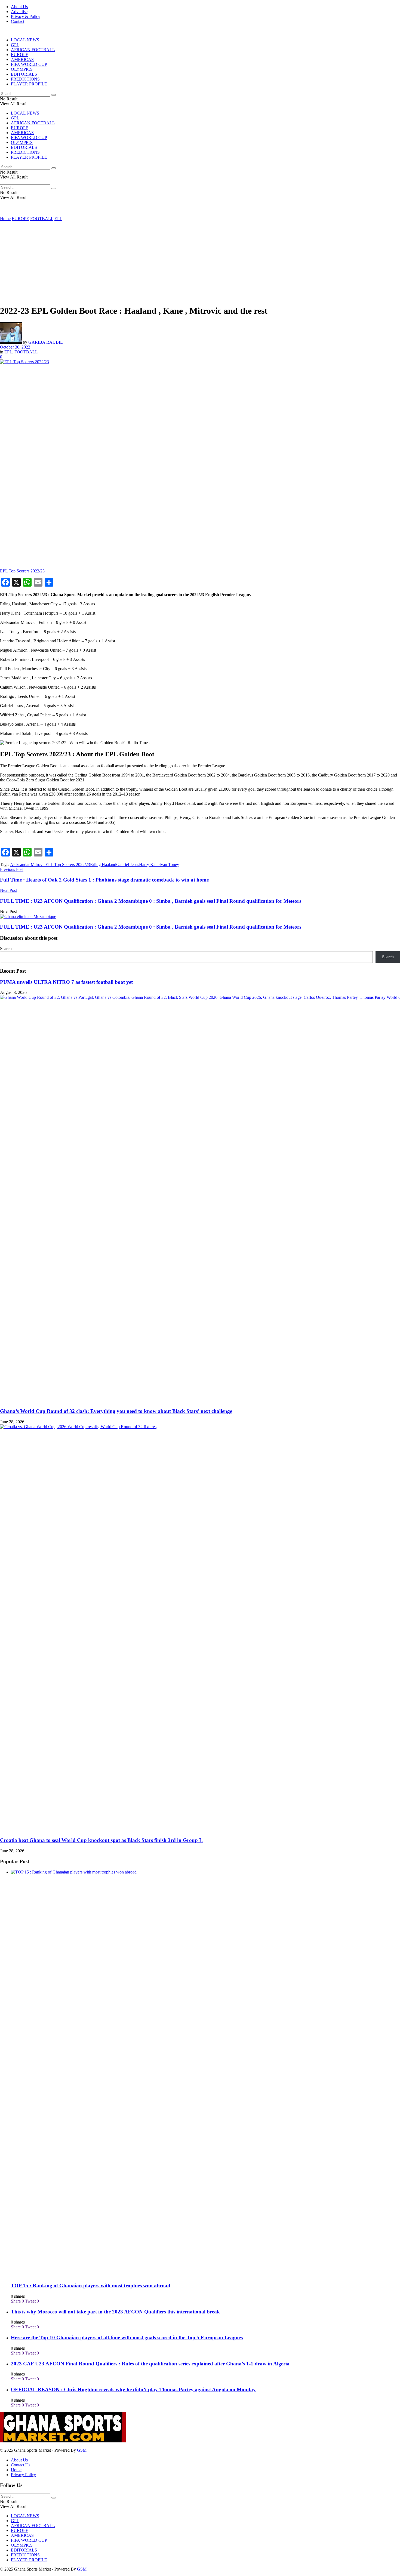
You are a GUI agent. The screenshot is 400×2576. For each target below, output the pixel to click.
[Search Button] (54, 95)
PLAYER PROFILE (29, 84)
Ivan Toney (169, 865)
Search (6, 949)
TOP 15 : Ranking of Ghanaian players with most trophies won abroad (91, 2286)
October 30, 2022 (15, 347)
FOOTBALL (42, 219)
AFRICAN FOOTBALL (33, 50)
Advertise (19, 12)
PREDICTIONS (25, 79)
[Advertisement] (200, 262)
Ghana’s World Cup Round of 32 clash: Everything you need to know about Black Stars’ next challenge (116, 1411)
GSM (82, 2450)
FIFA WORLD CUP (29, 64)
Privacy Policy (23, 2475)
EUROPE (20, 55)
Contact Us (21, 2465)
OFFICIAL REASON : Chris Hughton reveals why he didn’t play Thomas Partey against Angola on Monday (133, 2389)
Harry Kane (149, 865)
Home (5, 219)
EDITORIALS (24, 74)
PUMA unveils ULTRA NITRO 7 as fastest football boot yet (66, 982)
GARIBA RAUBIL (46, 342)
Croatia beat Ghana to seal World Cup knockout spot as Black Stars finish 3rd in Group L (101, 1840)
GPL (15, 45)
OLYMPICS (22, 69)
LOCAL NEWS (25, 40)
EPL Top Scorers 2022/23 (68, 865)
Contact (18, 21)
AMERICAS (22, 59)
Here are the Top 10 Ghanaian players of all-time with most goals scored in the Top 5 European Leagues (127, 2338)
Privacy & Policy (26, 16)
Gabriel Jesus (128, 865)
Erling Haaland (103, 865)
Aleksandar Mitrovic (28, 865)
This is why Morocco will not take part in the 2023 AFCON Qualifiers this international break (115, 2312)
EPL (58, 219)
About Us (19, 7)
